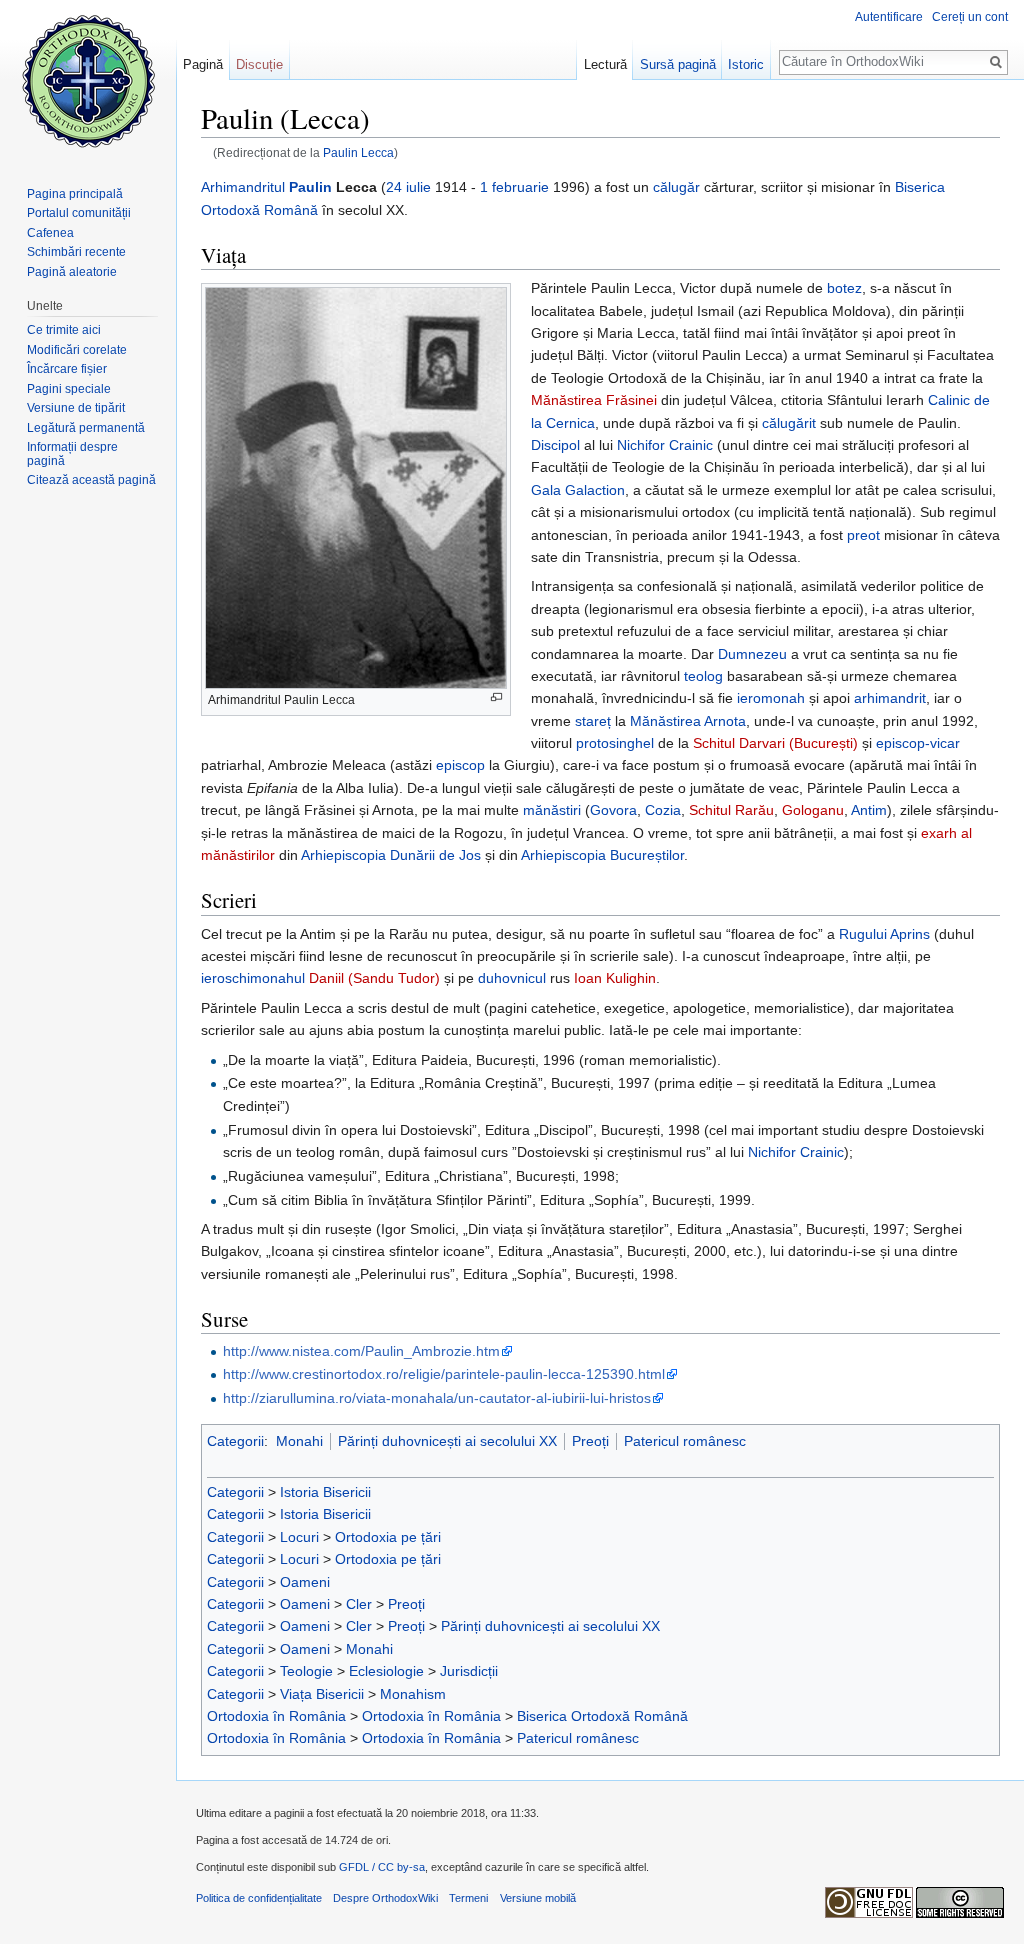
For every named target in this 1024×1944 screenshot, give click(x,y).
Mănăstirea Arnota (688, 721)
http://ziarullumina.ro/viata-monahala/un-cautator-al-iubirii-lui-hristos (437, 1398)
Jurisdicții (469, 1671)
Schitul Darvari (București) (775, 743)
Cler (359, 1604)
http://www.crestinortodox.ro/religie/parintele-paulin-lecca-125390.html (444, 1374)
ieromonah (771, 698)
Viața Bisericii (322, 1694)
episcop (460, 765)
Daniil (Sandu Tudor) (374, 978)
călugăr (676, 187)
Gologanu (813, 810)
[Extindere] (496, 697)
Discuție (259, 64)
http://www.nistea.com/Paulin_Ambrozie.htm (361, 1351)
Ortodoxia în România (276, 1716)
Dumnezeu (752, 654)
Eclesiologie (386, 1671)
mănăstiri (552, 810)
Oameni (305, 1582)
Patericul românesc (685, 1441)
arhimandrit (890, 698)
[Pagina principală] (88, 80)
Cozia (663, 810)
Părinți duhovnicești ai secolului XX (447, 1441)
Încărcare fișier (67, 369)
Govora (613, 810)
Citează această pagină (91, 480)
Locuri (299, 1537)
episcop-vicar (918, 743)
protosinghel (615, 743)
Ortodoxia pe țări (388, 1537)
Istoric (746, 64)
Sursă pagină (678, 64)
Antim (869, 810)
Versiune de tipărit (76, 408)
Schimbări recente (76, 252)
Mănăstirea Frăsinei (594, 400)
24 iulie (408, 187)
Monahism (413, 1694)
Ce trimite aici (64, 330)
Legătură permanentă (86, 428)
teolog (703, 676)
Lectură (605, 64)
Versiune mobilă (538, 1898)
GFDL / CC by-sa (382, 1867)
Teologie (306, 1671)
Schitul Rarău (731, 810)
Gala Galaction (578, 490)
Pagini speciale (69, 389)
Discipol (555, 445)
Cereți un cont (970, 17)
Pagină (203, 64)
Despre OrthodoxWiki (385, 1898)
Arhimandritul (243, 187)
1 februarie (514, 187)
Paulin (310, 187)
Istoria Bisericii (325, 1492)
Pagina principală (75, 194)
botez (844, 288)
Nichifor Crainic (665, 445)
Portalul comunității (79, 213)
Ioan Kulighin (615, 978)
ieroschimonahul (253, 978)
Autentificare (889, 17)
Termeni (468, 1898)
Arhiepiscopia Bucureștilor (602, 855)
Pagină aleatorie (72, 272)
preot (863, 535)
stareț (593, 721)
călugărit (789, 423)
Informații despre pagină (72, 454)
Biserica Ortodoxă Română (602, 1716)
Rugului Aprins (884, 934)
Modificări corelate (77, 350)
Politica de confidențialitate (259, 1898)
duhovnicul (512, 978)
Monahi (299, 1441)
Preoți (590, 1441)
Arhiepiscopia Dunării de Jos (391, 855)
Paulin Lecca (358, 152)
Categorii (235, 1441)
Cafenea (50, 233)
